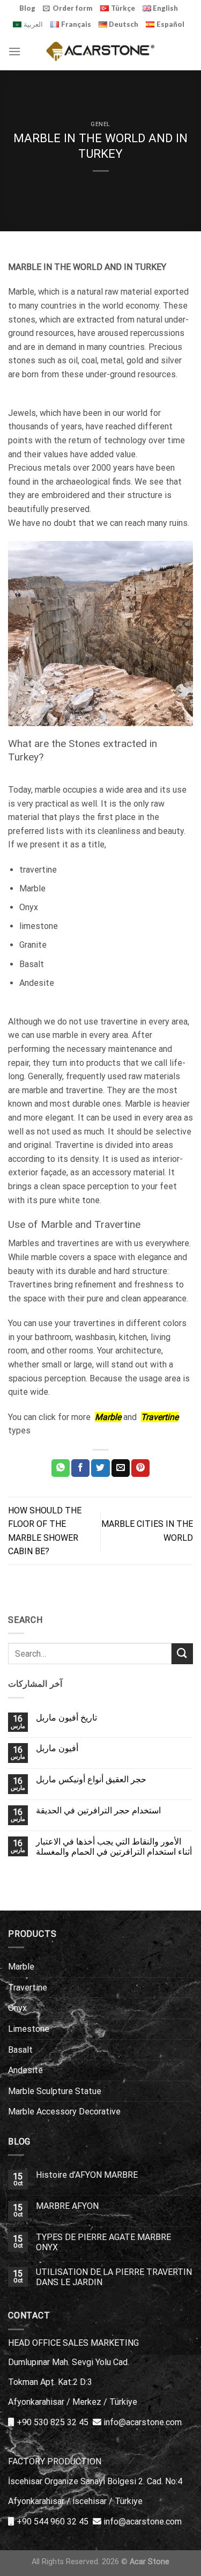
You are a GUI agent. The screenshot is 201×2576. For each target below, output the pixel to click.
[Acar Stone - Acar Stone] (100, 51)
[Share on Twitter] (100, 1468)
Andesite (25, 2070)
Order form (73, 8)
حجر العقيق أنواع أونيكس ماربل (91, 1779)
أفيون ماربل (57, 1748)
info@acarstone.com (143, 2422)
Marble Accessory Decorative (64, 2112)
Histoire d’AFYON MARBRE (87, 2175)
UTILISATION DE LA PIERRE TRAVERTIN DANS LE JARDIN (114, 2277)
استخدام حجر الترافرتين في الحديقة (98, 1810)
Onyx (17, 2008)
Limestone (29, 2029)
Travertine (28, 1988)
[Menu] (14, 51)
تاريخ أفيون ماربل (66, 1718)
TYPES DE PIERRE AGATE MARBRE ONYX (103, 2242)
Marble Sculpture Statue (55, 2091)
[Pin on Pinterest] (140, 1468)
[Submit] (182, 1654)
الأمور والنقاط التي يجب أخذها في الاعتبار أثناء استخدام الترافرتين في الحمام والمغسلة (114, 1847)
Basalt (20, 2050)
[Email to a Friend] (121, 1468)
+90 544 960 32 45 (53, 2522)
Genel (100, 124)
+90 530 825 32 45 (53, 2422)
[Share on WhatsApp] (61, 1468)
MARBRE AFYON (67, 2206)
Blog (27, 8)
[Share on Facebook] (80, 1468)
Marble (21, 1967)
